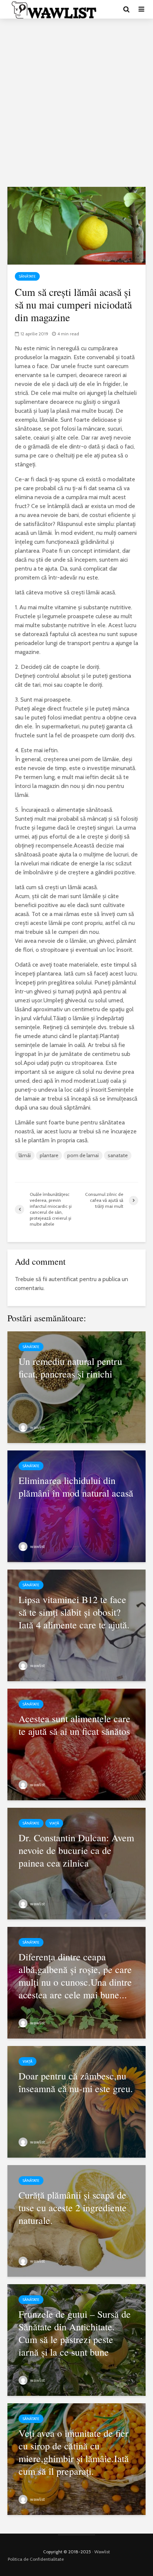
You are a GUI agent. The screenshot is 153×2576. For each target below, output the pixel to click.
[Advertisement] (76, 103)
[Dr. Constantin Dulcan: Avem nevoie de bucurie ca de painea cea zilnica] (76, 1863)
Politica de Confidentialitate (36, 2559)
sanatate (118, 1155)
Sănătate (27, 276)
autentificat (63, 1279)
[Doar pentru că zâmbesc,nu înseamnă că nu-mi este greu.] (76, 2101)
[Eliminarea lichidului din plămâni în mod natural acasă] (76, 1506)
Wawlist (102, 2552)
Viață (54, 1823)
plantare (49, 1155)
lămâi (25, 1155)
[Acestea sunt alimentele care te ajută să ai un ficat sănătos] (76, 1744)
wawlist (37, 1427)
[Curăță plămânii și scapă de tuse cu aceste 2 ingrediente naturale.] (76, 2220)
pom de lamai (83, 1155)
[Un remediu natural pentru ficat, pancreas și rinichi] (76, 1387)
